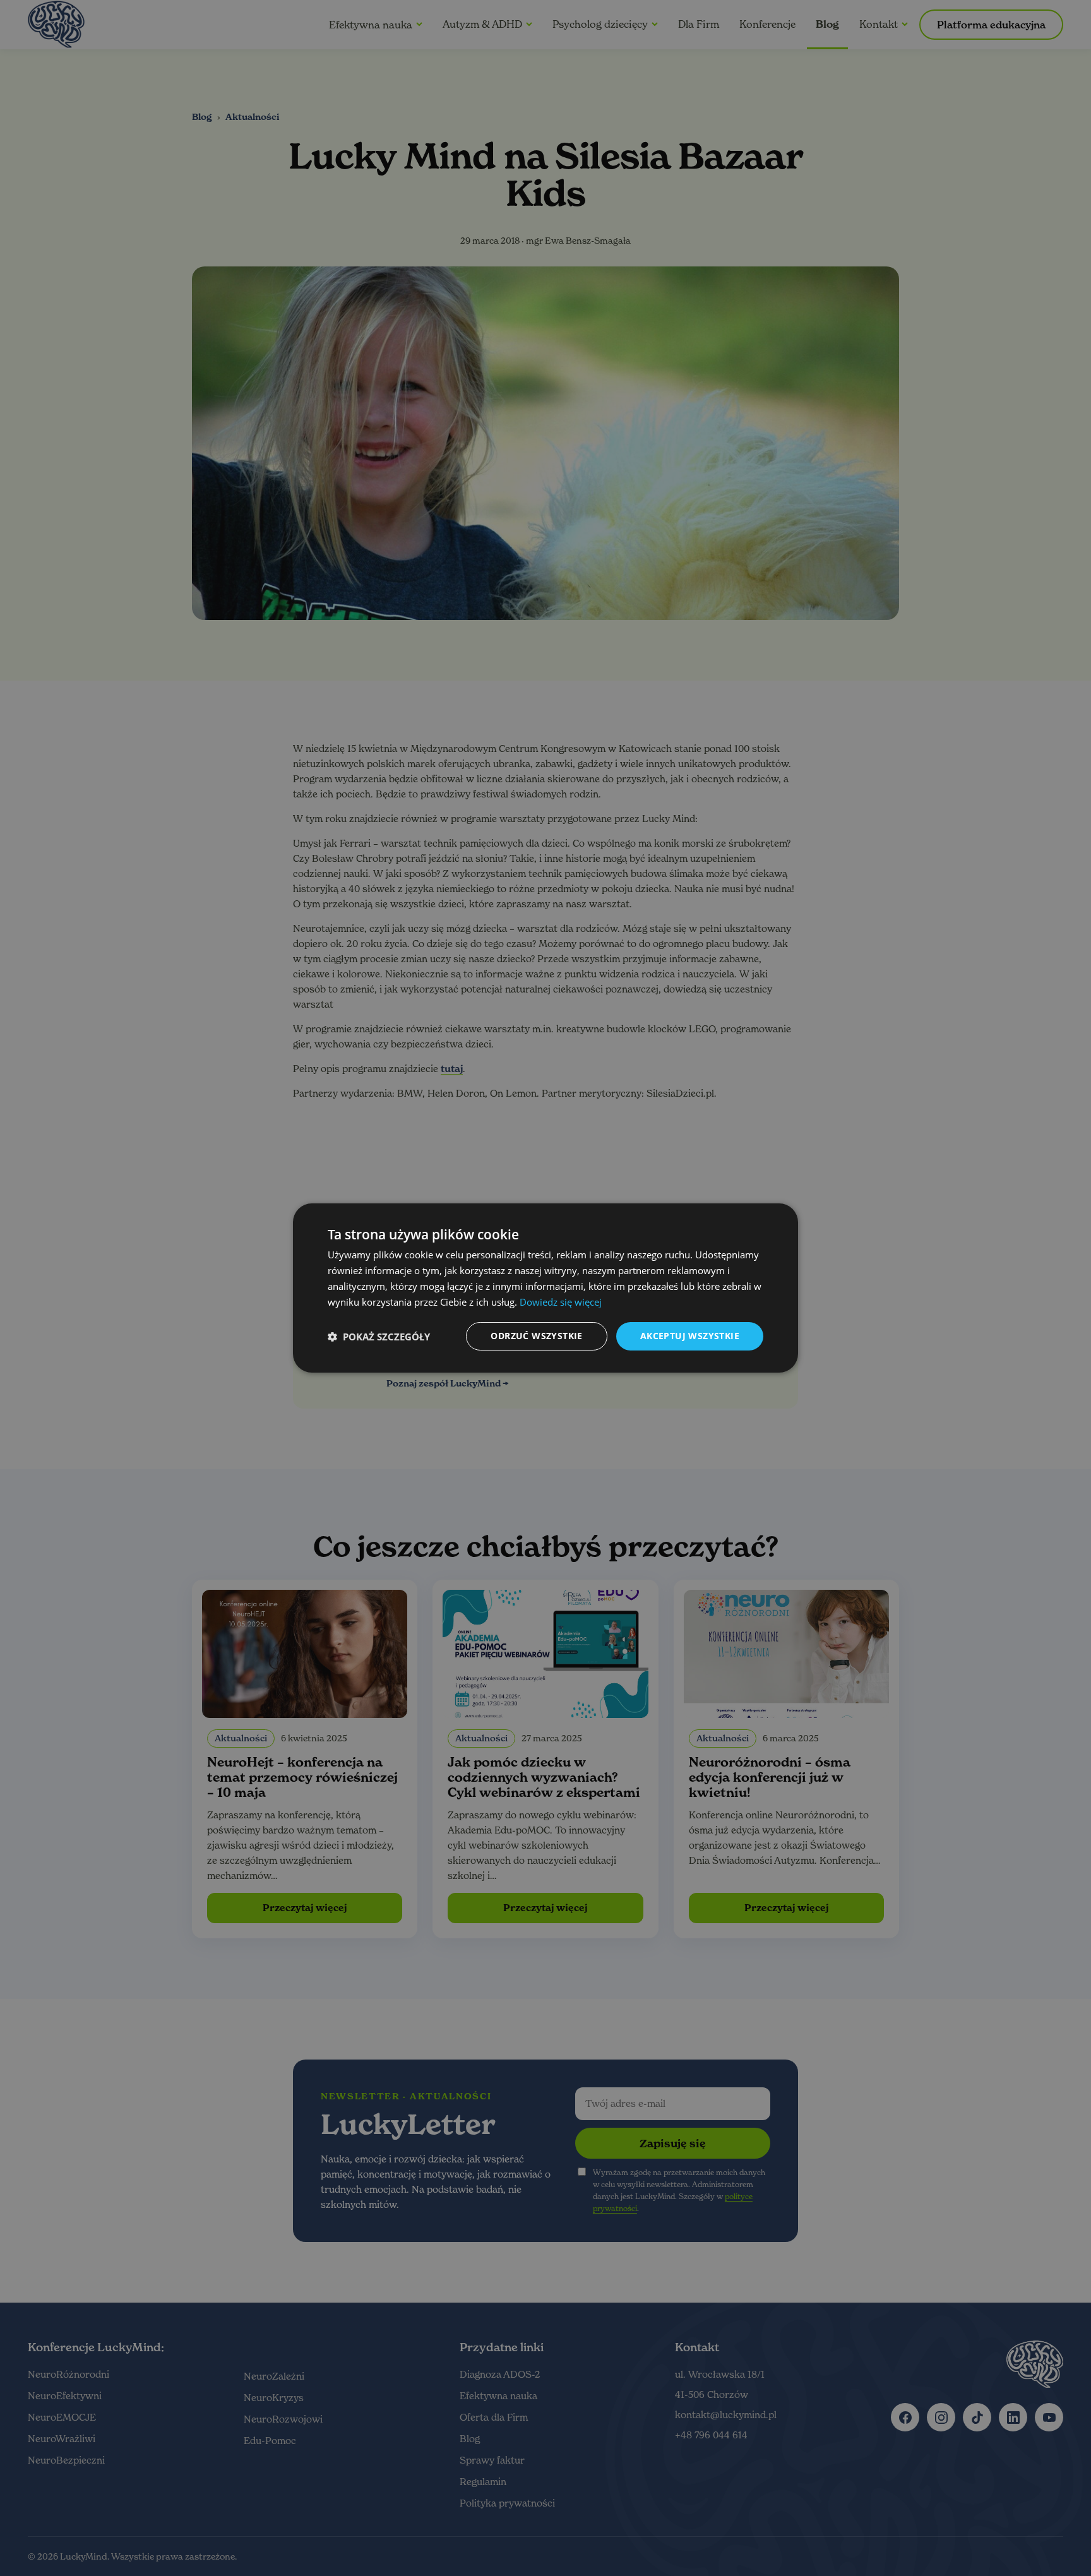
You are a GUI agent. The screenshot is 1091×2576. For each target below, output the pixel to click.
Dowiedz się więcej (561, 1302)
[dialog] (545, 1288)
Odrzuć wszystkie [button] (536, 1336)
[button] (379, 1337)
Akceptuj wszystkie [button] (690, 1336)
